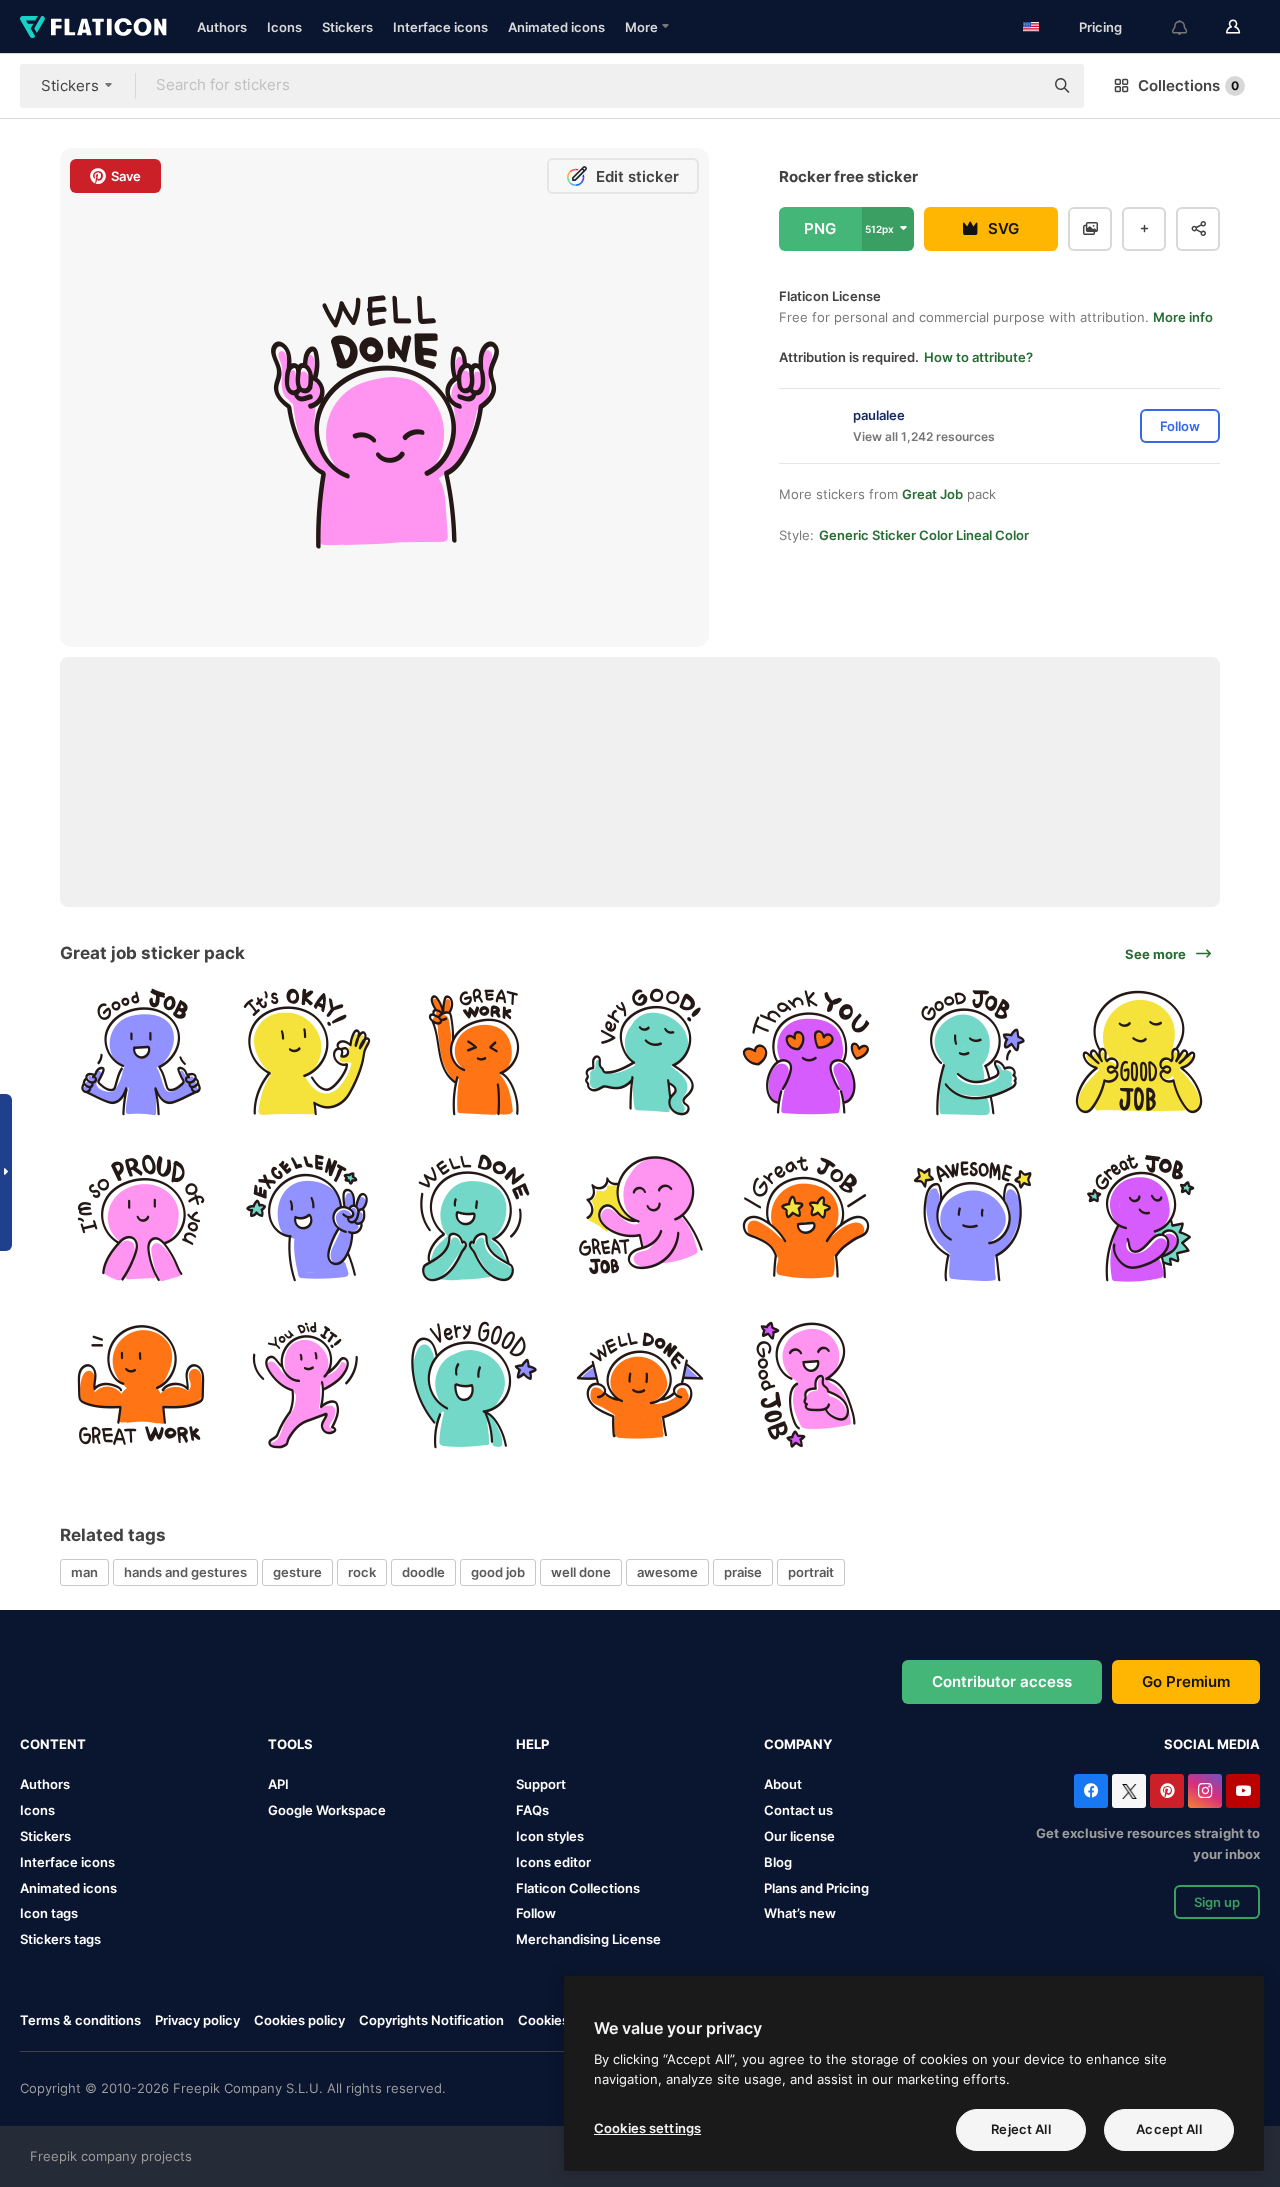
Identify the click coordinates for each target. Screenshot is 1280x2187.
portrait (811, 1572)
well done (581, 1572)
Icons (284, 27)
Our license (799, 1836)
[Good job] (140, 1051)
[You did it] (306, 1384)
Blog (778, 1862)
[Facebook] (1091, 1791)
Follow (536, 1913)
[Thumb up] (639, 1051)
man (84, 1572)
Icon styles (550, 1836)
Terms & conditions (80, 2020)
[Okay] (306, 1051)
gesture (297, 1572)
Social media (1212, 1744)
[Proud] (140, 1217)
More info (1183, 317)
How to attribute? (978, 357)
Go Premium (1186, 1681)
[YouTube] (1243, 1791)
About (783, 1784)
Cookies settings (647, 2128)
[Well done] (473, 1217)
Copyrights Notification (431, 2020)
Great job (932, 494)
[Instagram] (1205, 1791)
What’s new (800, 1913)
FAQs (532, 1810)
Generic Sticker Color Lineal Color (924, 535)
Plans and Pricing (816, 1888)
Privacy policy (197, 2020)
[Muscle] (140, 1384)
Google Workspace (327, 1810)
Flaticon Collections (578, 1888)
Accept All (1168, 2129)
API (278, 1784)
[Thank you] (806, 1051)
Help (532, 1744)
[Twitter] (1129, 1791)
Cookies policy (299, 2020)
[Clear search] (1018, 86)
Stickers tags (60, 1939)
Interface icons (440, 27)
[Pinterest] (1167, 1791)
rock (362, 1572)
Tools (290, 1744)
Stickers (347, 27)
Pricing (1100, 27)
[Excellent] (306, 1217)
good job (498, 1572)
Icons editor (553, 1862)
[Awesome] (972, 1217)
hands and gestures (185, 1572)
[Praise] (473, 1384)
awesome (667, 1572)
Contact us (798, 1810)
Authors (222, 27)
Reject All (1020, 2129)
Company (798, 1744)
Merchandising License (588, 1939)
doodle (423, 1572)
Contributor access (1002, 1681)
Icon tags (49, 1913)
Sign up (1217, 1902)
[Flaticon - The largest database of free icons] (93, 27)
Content (53, 1744)
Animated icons (556, 27)
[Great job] (473, 1051)
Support (541, 1784)
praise (743, 1572)
